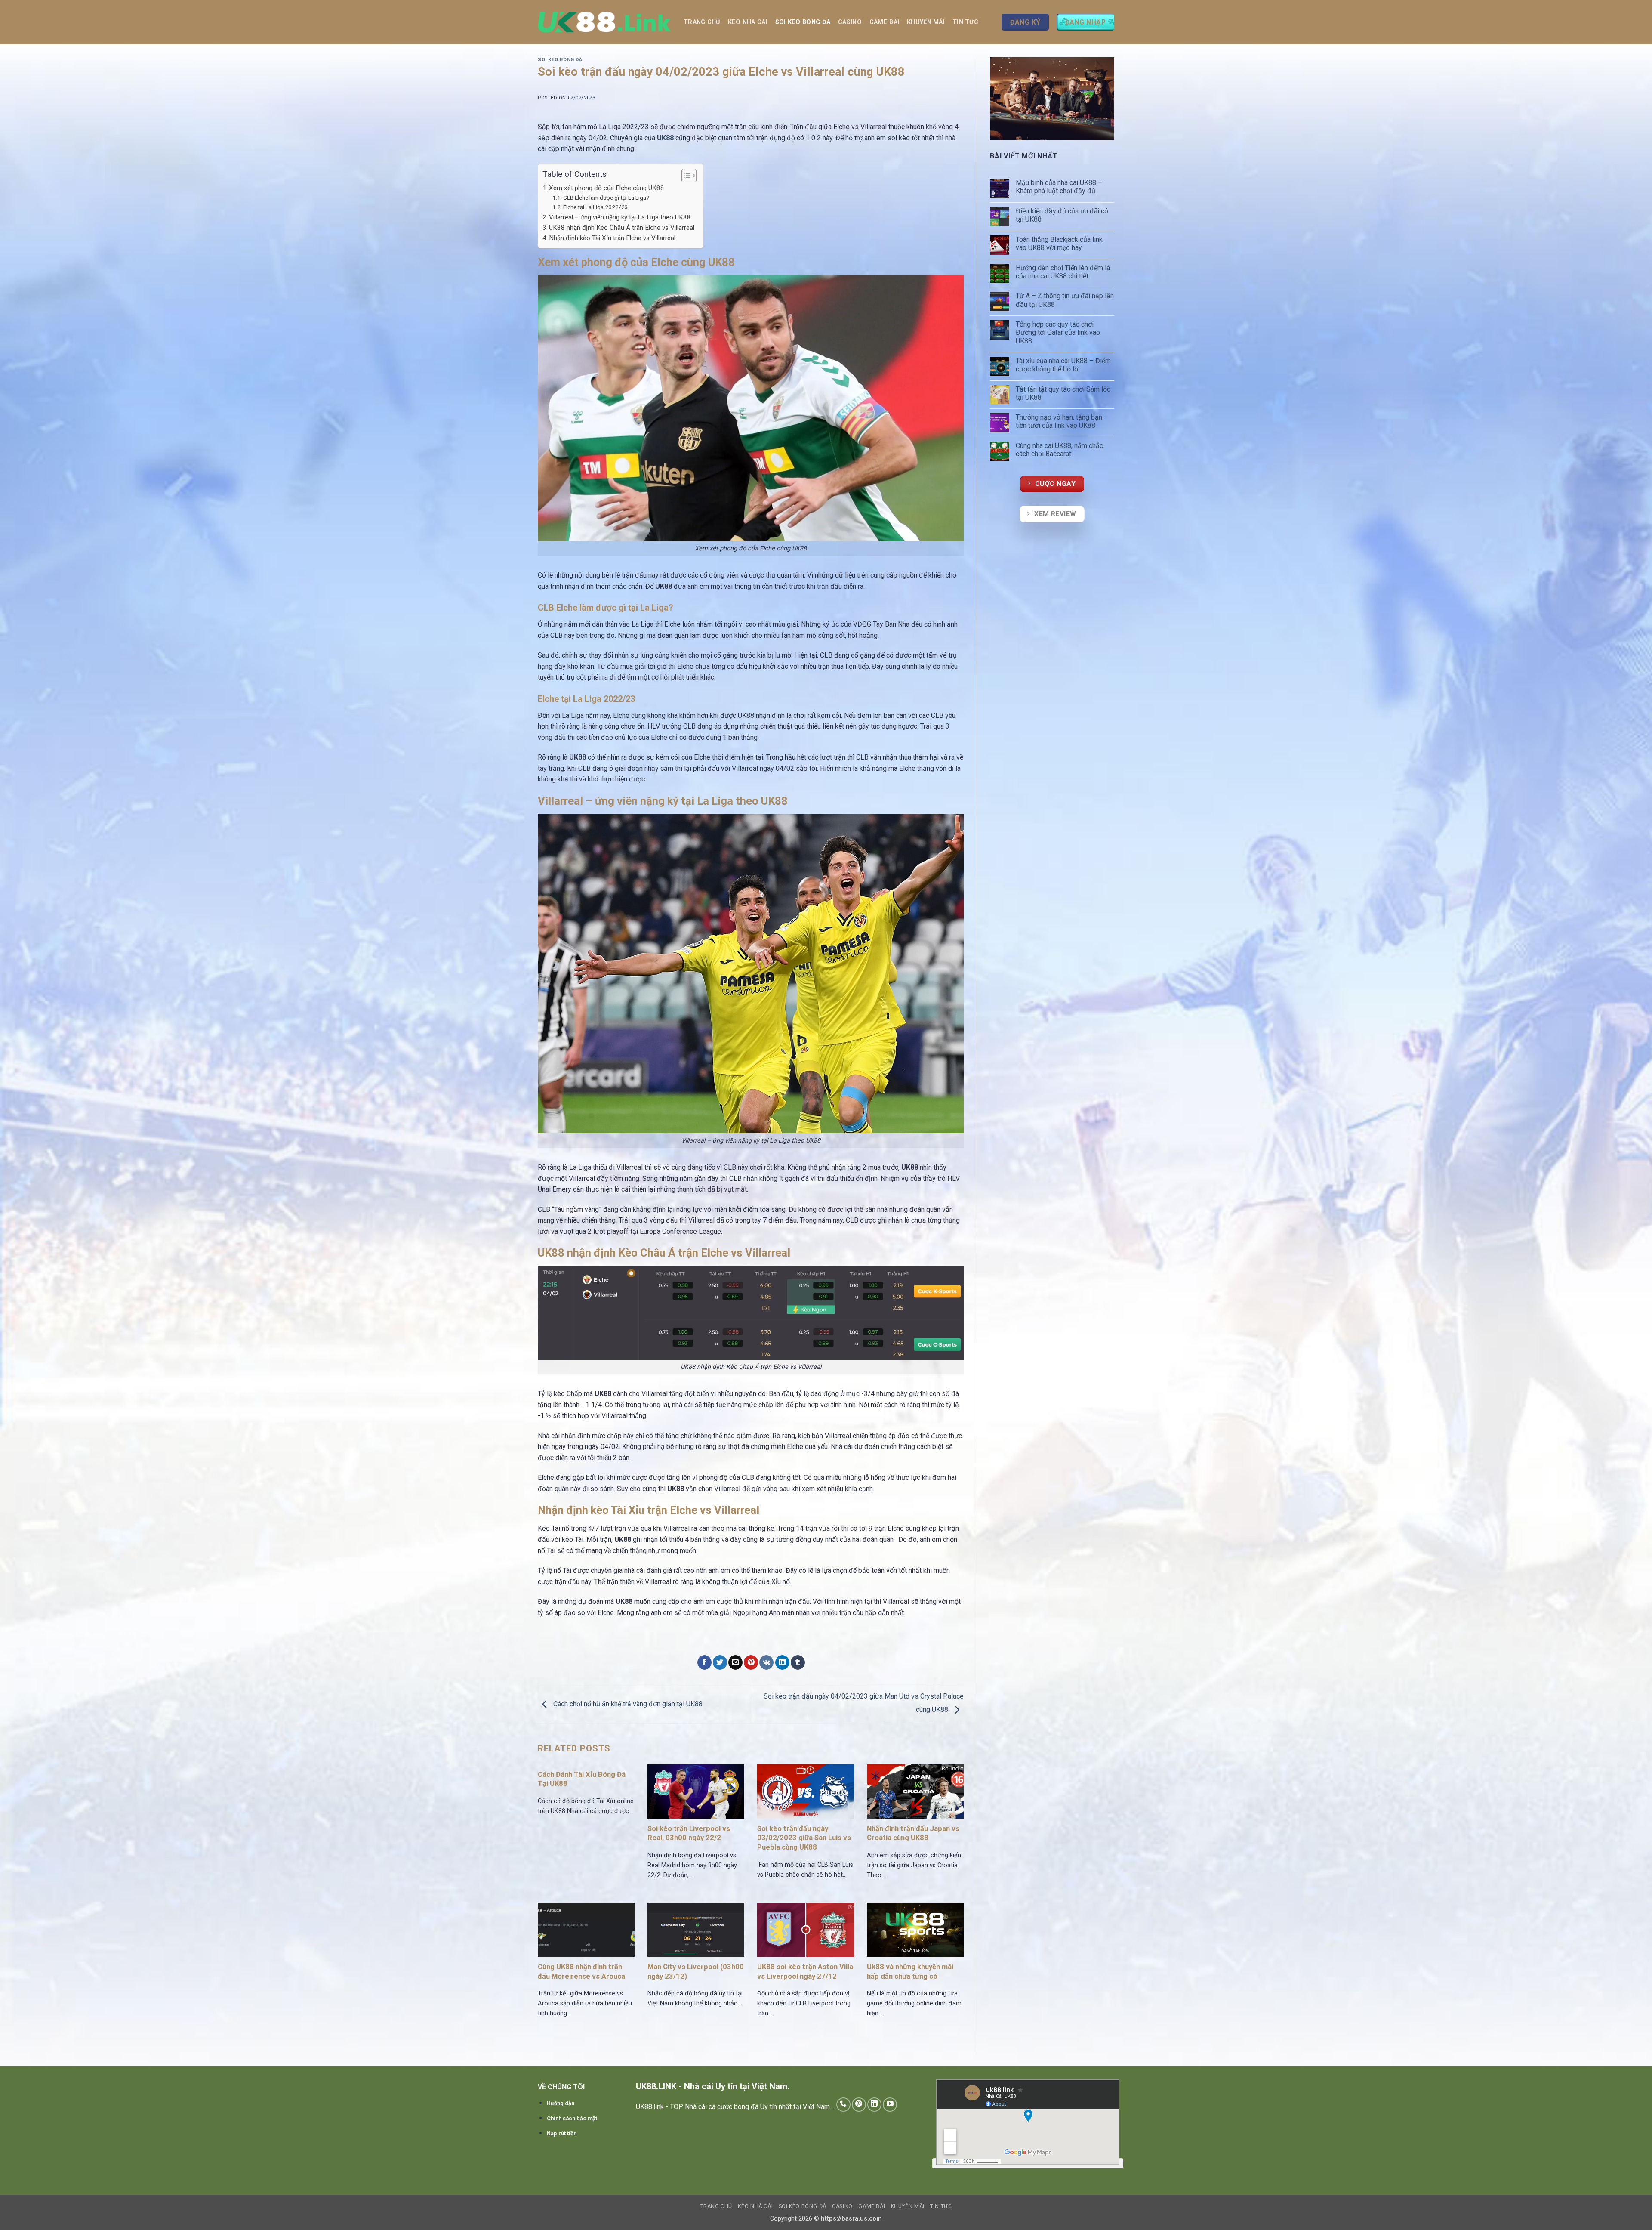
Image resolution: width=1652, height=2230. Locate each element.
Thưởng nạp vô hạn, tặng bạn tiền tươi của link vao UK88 (1059, 421)
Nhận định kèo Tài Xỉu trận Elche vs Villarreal (612, 238)
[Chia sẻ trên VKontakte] (766, 1662)
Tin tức (965, 22)
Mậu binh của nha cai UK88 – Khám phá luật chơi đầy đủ (1059, 187)
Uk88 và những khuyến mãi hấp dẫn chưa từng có (910, 1972)
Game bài (884, 22)
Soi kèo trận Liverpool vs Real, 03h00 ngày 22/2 (689, 1833)
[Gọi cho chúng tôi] (843, 2105)
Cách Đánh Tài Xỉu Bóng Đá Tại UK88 (582, 1779)
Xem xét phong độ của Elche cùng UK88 (607, 188)
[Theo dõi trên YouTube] (890, 2105)
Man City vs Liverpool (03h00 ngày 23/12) (696, 1972)
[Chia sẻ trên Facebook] (704, 1662)
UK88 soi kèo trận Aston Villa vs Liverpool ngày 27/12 (805, 1972)
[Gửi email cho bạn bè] (735, 1662)
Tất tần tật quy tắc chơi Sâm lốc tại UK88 (1063, 393)
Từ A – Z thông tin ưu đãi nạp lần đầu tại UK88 (1065, 300)
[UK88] (604, 22)
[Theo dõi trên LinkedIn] (874, 2105)
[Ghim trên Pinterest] (751, 1662)
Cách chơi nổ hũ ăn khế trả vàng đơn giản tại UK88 (628, 1704)
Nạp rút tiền (562, 2133)
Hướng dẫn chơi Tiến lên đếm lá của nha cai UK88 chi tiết (1063, 272)
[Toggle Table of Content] (685, 176)
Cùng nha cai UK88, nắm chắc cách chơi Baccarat (1059, 450)
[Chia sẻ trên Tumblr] (798, 1662)
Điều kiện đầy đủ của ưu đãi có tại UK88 (1062, 215)
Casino (850, 22)
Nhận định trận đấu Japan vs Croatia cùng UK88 (913, 1833)
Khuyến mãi (926, 22)
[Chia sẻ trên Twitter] (720, 1662)
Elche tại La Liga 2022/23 (596, 207)
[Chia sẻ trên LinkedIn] (782, 1662)
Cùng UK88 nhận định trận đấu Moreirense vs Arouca (581, 1972)
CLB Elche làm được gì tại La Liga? (606, 198)
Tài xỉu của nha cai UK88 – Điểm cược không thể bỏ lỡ (1063, 365)
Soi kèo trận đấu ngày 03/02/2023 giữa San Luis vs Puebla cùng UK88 (804, 1838)
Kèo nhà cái (748, 22)
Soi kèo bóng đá (803, 22)
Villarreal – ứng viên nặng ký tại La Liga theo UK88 (620, 217)
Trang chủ (702, 22)
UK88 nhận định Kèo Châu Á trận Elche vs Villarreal (622, 228)
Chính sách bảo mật (572, 2118)
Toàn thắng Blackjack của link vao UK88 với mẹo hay (1059, 244)
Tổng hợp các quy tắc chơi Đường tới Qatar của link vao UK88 (1058, 332)
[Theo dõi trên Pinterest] (859, 2105)
